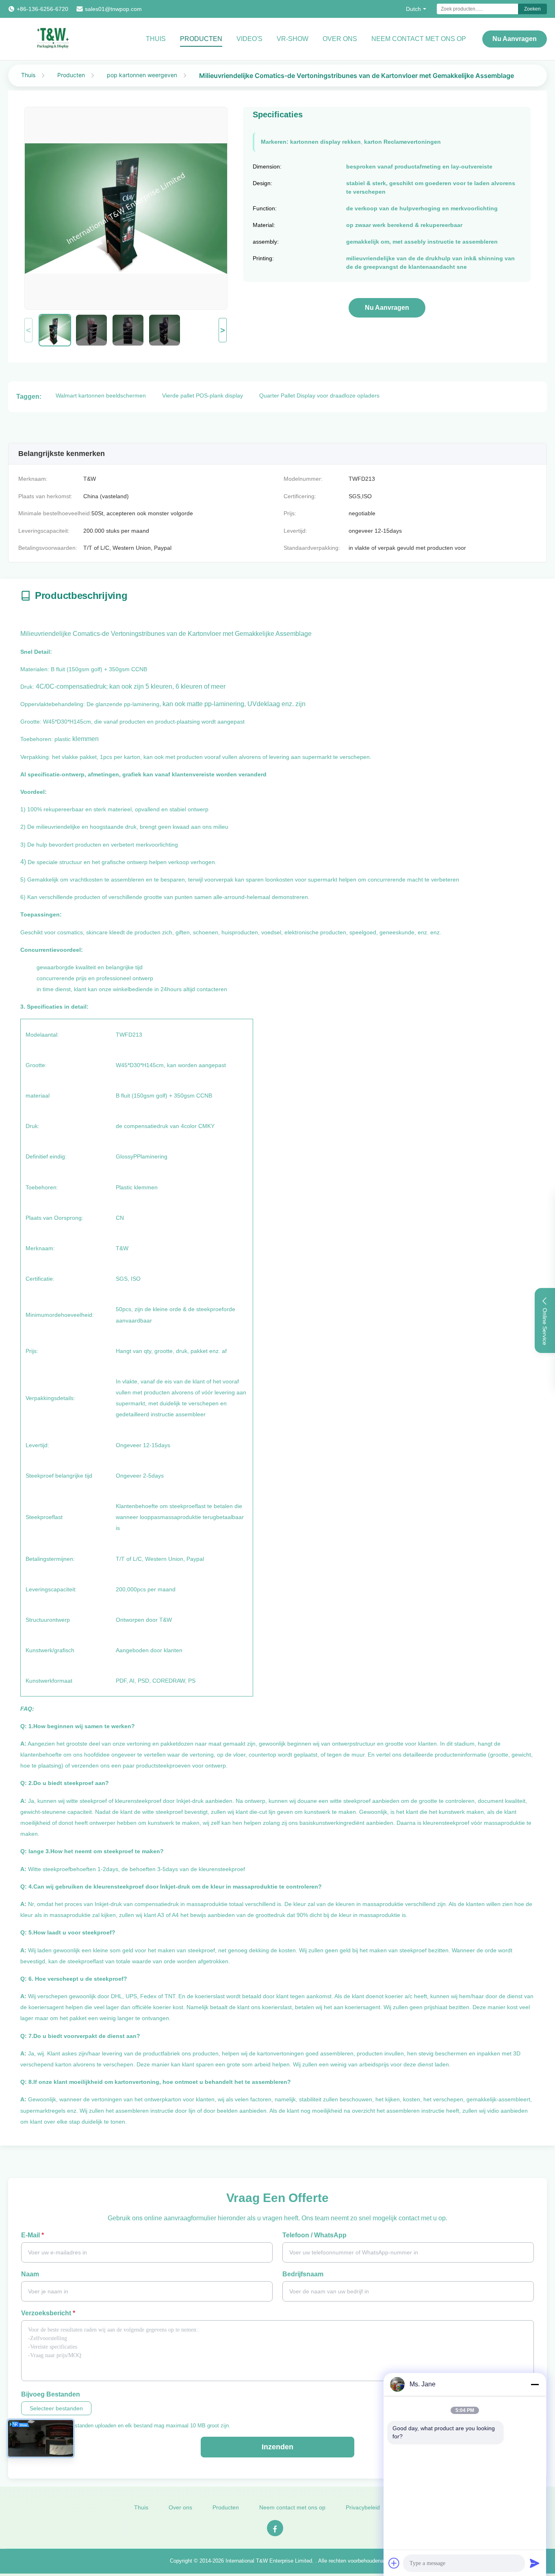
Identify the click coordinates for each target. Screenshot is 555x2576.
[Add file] (394, 2563)
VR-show (293, 39)
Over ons (340, 39)
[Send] (535, 2563)
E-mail (33, 2235)
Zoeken (532, 9)
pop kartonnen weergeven (142, 75)
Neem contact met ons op (292, 2507)
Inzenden (277, 2447)
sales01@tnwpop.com (113, 9)
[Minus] (535, 2384)
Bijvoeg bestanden (51, 2394)
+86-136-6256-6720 (42, 9)
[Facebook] (275, 2528)
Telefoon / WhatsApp (314, 2235)
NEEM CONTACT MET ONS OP (419, 39)
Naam (30, 2274)
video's (249, 39)
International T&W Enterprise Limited (269, 2561)
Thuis (156, 39)
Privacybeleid (363, 2507)
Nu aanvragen (515, 39)
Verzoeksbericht (48, 2313)
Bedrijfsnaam (303, 2274)
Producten (201, 39)
